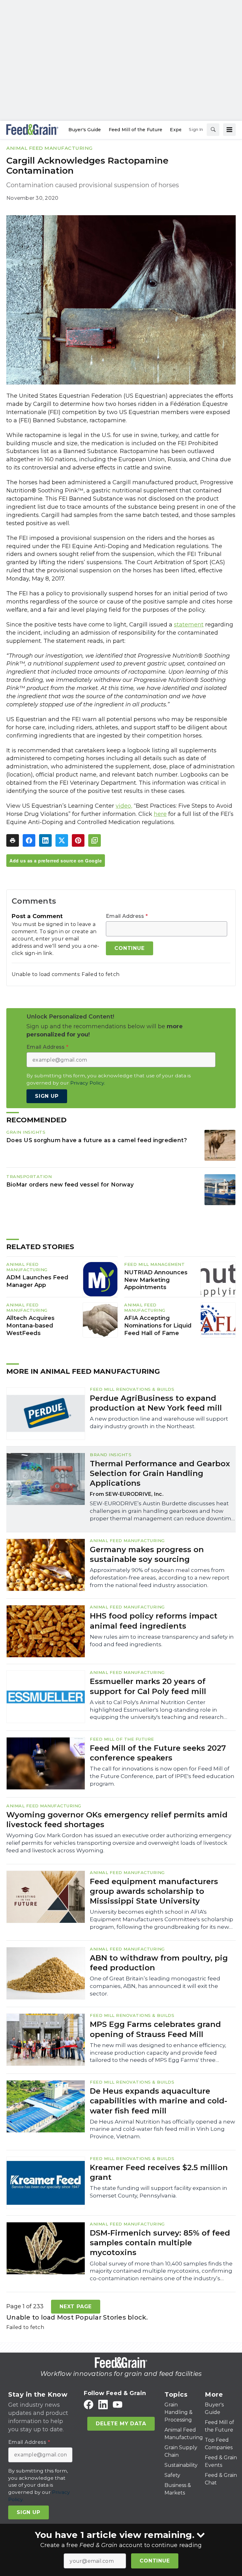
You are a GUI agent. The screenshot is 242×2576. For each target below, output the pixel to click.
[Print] (13, 840)
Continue (155, 2561)
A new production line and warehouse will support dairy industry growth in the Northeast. (159, 1423)
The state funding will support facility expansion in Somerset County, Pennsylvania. (158, 2192)
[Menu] (229, 130)
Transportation (29, 1176)
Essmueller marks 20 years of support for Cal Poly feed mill (148, 1686)
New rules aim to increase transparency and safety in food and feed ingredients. (162, 1641)
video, (124, 806)
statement (189, 625)
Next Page (76, 2307)
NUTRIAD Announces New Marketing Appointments (156, 1280)
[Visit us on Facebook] (89, 2405)
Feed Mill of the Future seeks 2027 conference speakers (158, 1753)
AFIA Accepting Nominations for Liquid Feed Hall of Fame (158, 1326)
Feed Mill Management (154, 1264)
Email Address (127, 916)
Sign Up (47, 1096)
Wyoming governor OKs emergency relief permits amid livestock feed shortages (117, 1820)
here (160, 814)
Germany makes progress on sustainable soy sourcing (147, 1554)
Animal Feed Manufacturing (49, 148)
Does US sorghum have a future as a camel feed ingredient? (97, 1140)
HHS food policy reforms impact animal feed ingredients (154, 1621)
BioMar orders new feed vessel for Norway (70, 1184)
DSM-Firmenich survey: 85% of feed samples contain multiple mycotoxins (160, 2243)
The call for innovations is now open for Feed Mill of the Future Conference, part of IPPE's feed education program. (162, 1776)
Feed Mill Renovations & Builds (132, 1389)
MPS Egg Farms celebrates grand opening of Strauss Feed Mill (155, 2029)
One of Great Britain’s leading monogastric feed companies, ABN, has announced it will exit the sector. (155, 1986)
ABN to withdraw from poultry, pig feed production (159, 1963)
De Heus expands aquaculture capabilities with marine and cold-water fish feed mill (158, 2101)
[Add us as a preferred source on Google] (95, 840)
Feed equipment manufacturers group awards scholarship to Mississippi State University (154, 1891)
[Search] (213, 130)
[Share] (29, 840)
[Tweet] (62, 840)
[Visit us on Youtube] (118, 2405)
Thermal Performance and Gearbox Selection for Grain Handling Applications (160, 1473)
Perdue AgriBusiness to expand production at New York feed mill (156, 1403)
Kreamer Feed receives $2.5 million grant (159, 2172)
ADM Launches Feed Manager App (37, 1281)
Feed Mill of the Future (122, 1739)
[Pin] (78, 840)
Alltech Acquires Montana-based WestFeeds (30, 1326)
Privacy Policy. (88, 1083)
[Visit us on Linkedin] (103, 2405)
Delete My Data (121, 2424)
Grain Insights (26, 1132)
